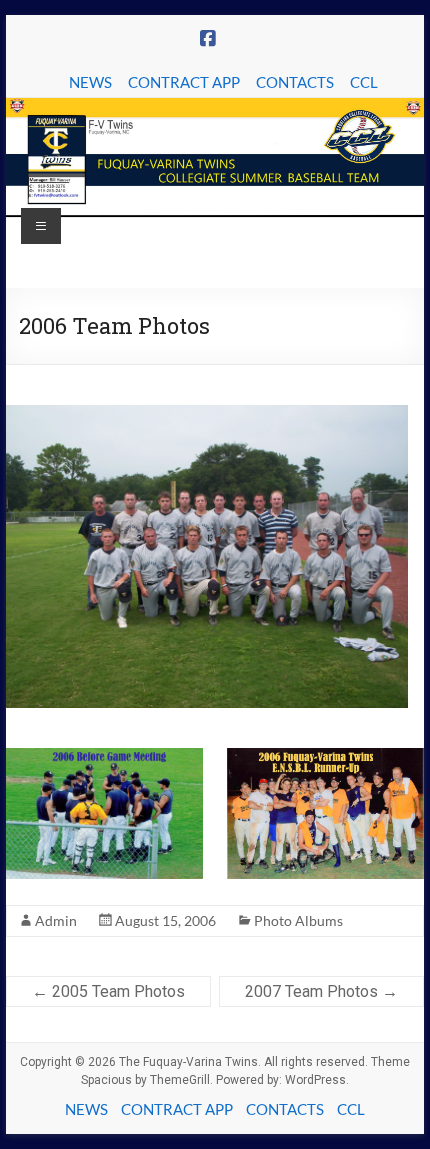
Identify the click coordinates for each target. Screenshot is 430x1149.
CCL (364, 82)
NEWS (90, 82)
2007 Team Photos (321, 991)
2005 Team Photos (108, 991)
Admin (56, 920)
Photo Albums (298, 920)
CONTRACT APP (184, 82)
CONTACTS (295, 82)
